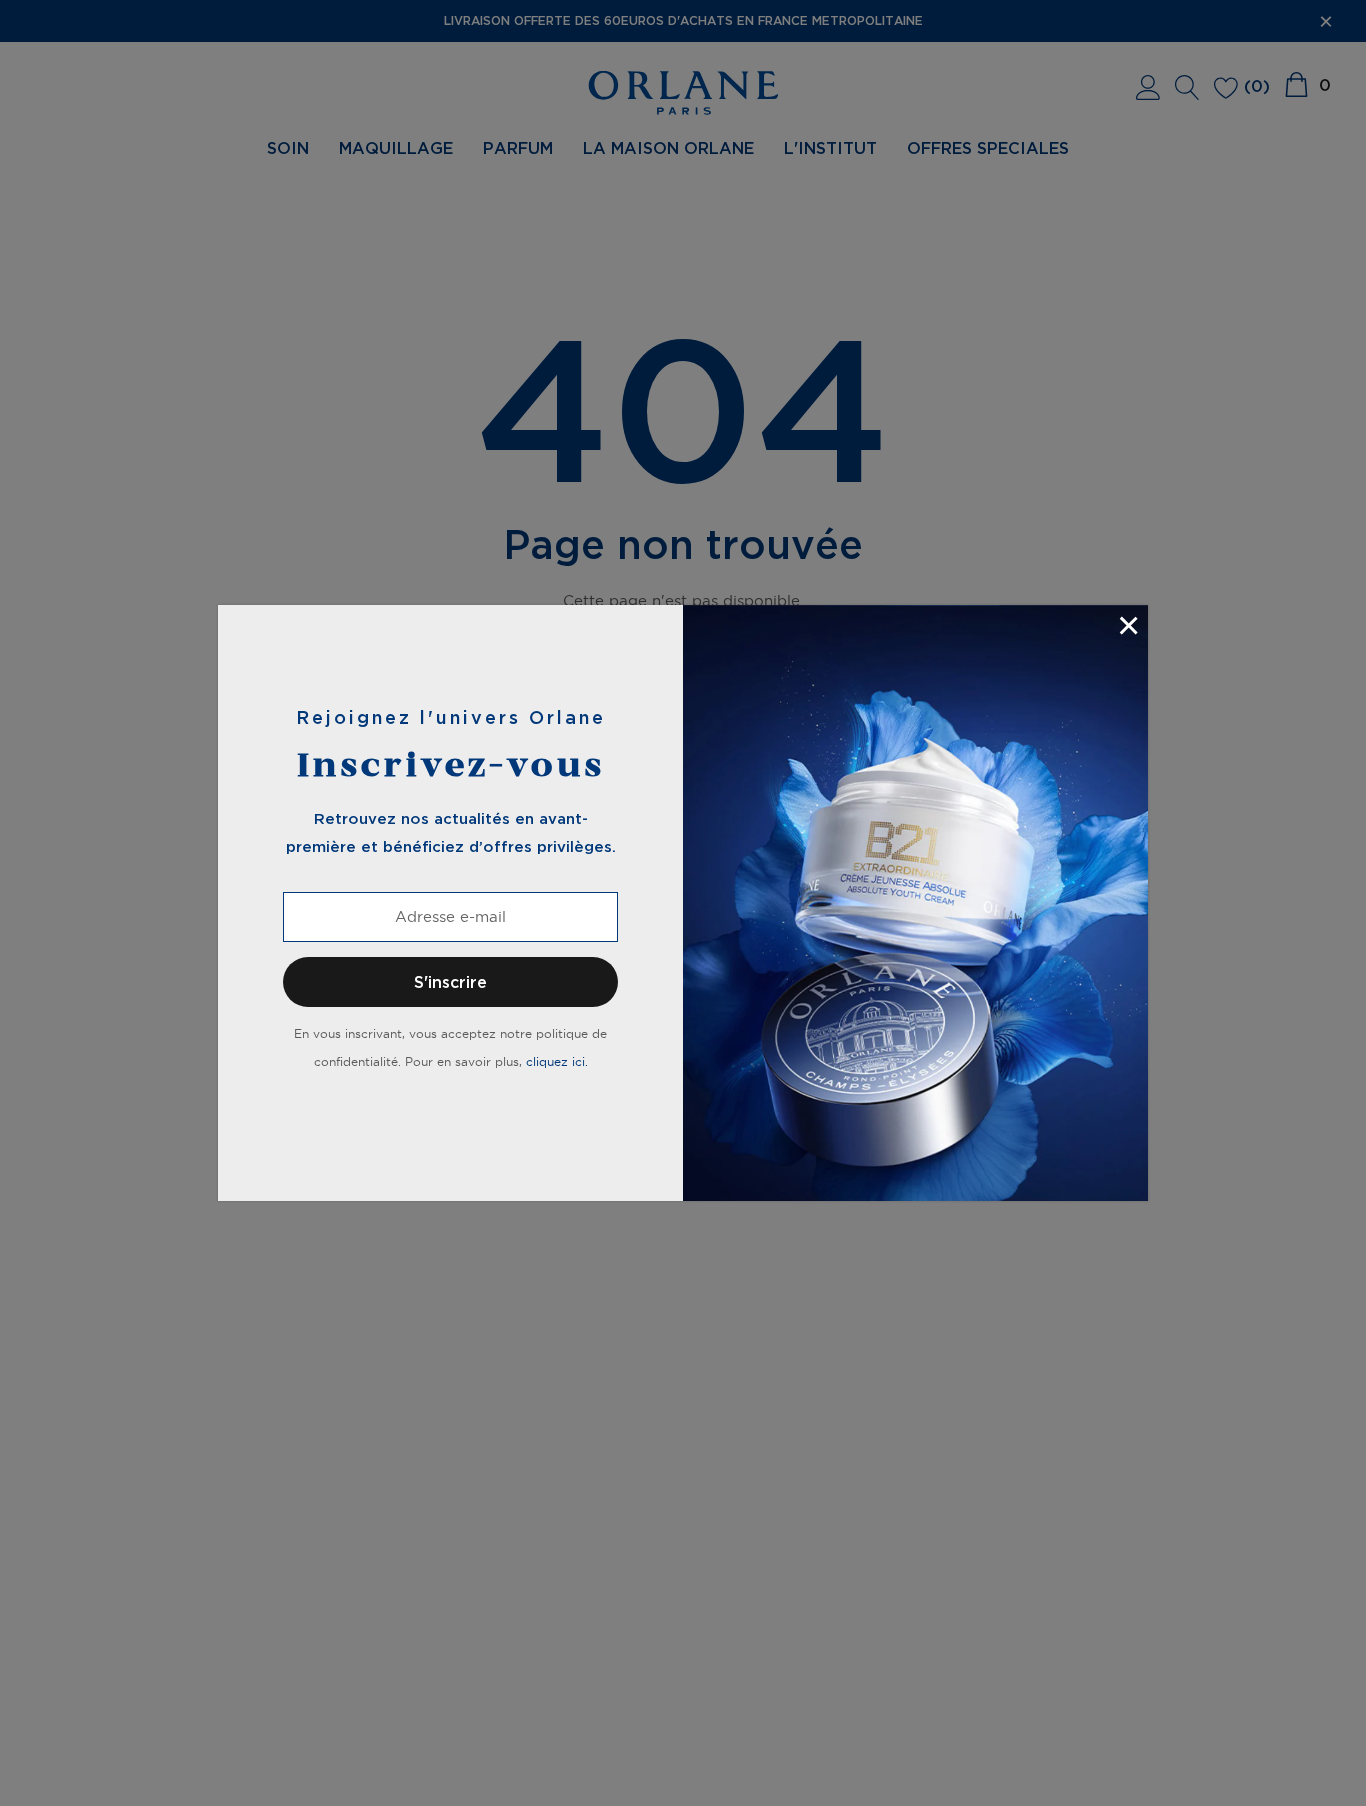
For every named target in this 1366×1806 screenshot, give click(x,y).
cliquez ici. (557, 1061)
